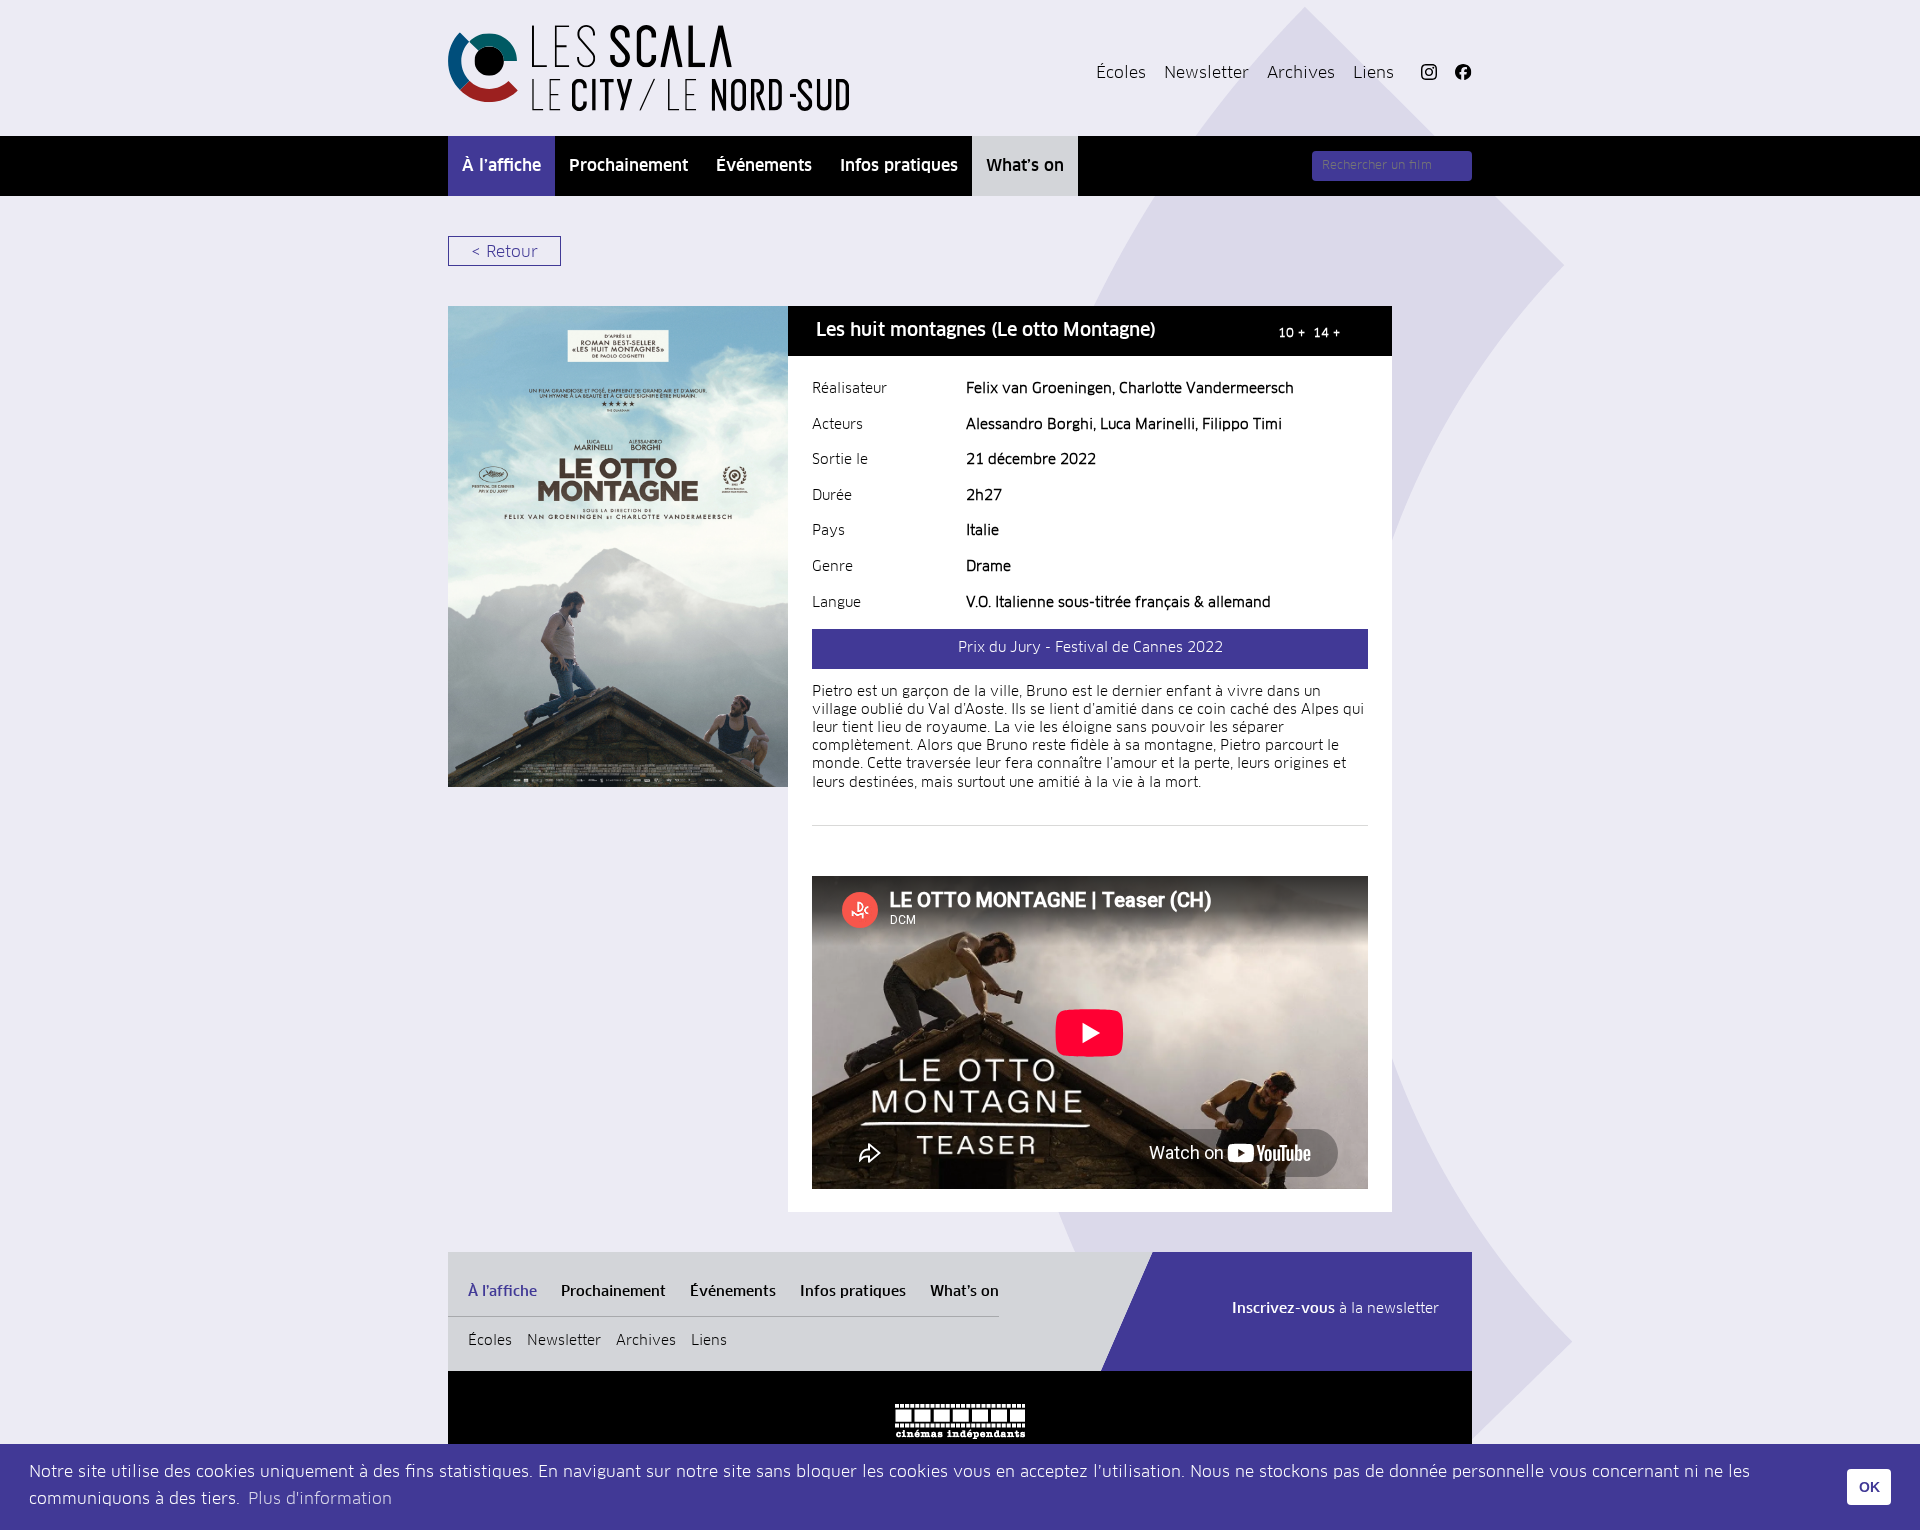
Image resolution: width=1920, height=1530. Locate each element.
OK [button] (1869, 1487)
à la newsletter (1335, 1309)
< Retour (504, 252)
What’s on (1025, 166)
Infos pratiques (899, 166)
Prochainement (628, 166)
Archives (1301, 73)
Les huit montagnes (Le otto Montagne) (986, 331)
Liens (1373, 73)
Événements (764, 166)
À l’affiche (501, 166)
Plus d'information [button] (320, 1499)
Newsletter (1206, 73)
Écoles (1121, 73)
